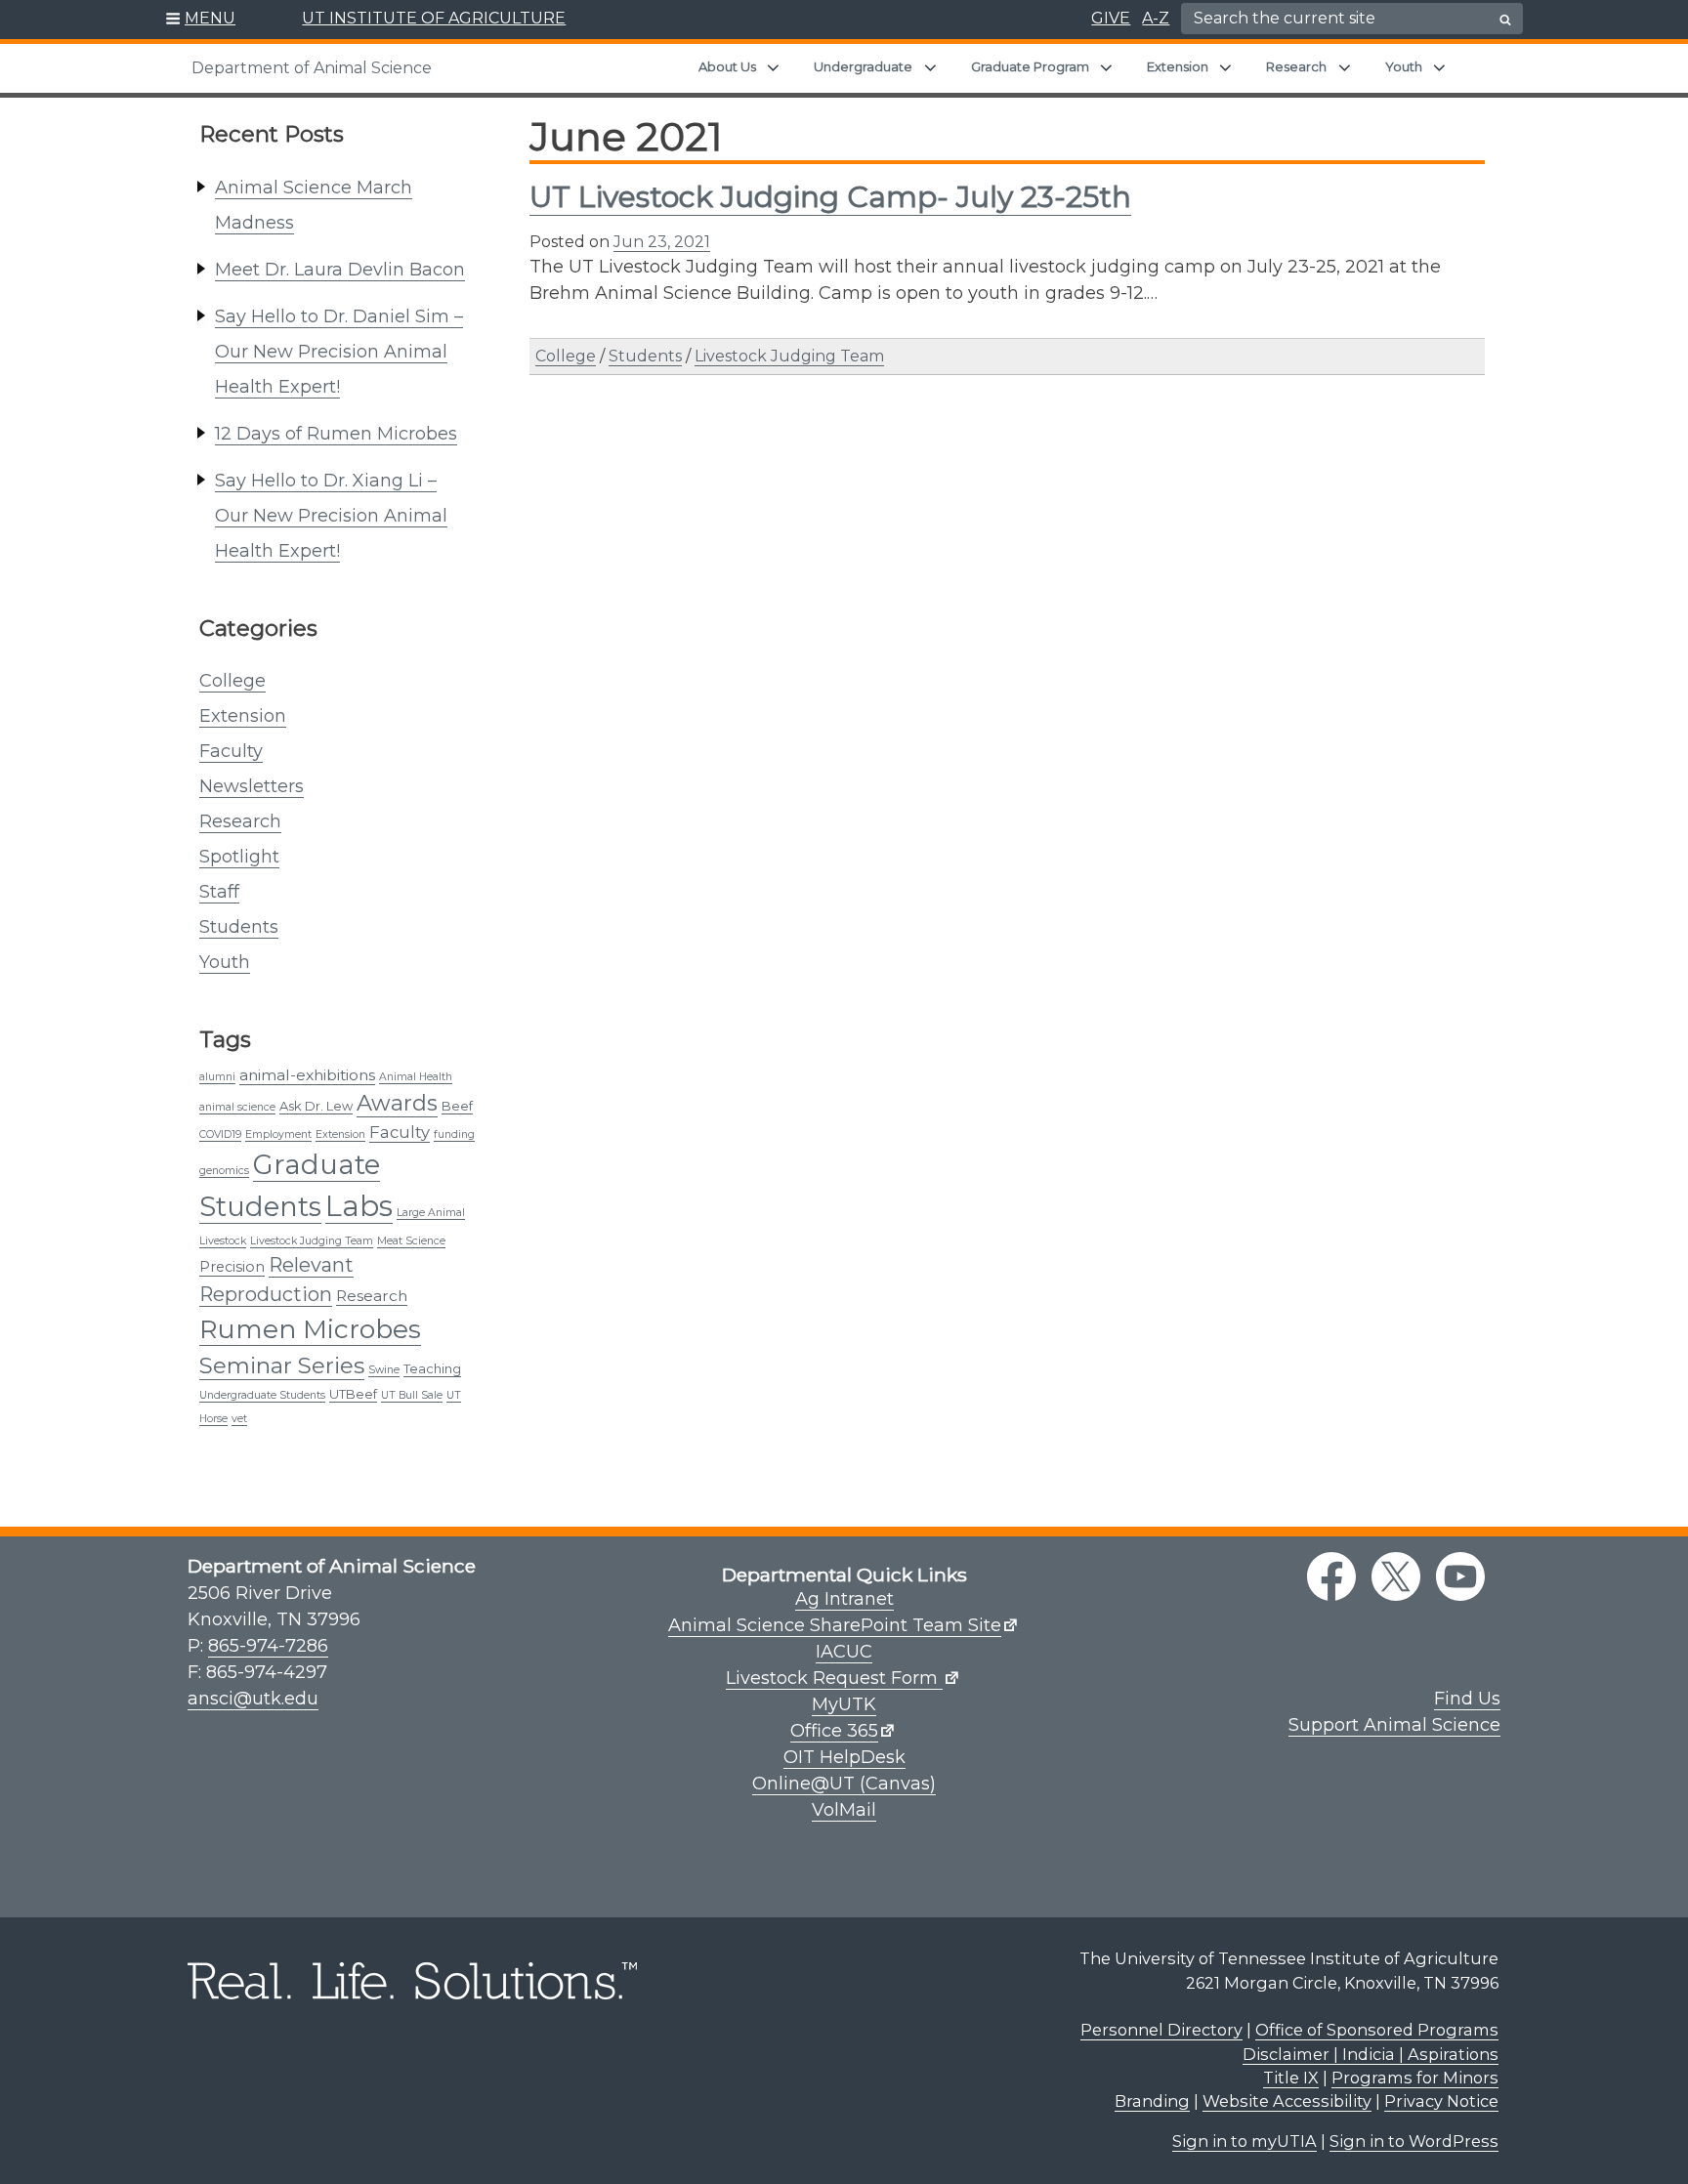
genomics (224, 1171)
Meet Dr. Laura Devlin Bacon (340, 270)
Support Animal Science (1394, 1725)
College (232, 681)
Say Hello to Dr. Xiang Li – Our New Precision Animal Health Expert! (331, 516)
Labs (359, 1206)
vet (239, 1419)
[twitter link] (1396, 1576)
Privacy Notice (1441, 2101)
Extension (1178, 66)
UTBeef (353, 1394)
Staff (219, 892)
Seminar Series (282, 1365)
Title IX (1291, 2078)
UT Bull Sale (412, 1395)
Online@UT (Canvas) (844, 1784)
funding (454, 1134)
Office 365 (834, 1731)
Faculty (231, 751)
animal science (237, 1107)
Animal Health (416, 1077)
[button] (201, 20)
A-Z (1156, 18)
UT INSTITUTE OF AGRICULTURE (434, 18)
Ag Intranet (844, 1599)
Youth (1404, 66)
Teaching (432, 1368)
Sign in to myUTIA (1245, 2141)
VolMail (844, 1810)
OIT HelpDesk (844, 1757)
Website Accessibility (1287, 2101)
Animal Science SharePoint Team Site (835, 1625)
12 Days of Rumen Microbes (336, 434)
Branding (1152, 2101)
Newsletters (252, 786)
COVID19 (220, 1134)
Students (239, 927)
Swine (384, 1370)
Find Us (1467, 1699)
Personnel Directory (1161, 2030)
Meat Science (411, 1241)
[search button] (1505, 20)
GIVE (1111, 18)
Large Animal (431, 1213)
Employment (278, 1134)
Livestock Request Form (834, 1678)
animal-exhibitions (307, 1075)
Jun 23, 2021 (662, 242)
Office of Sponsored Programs (1377, 2030)
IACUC (844, 1652)
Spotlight (239, 857)
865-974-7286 (268, 1646)
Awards (397, 1103)
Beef (457, 1106)
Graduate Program (1030, 66)
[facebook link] (1331, 1576)
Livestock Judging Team (312, 1241)
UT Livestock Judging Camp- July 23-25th (830, 197)
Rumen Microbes (310, 1329)
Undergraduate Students (262, 1395)
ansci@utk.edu (253, 1699)
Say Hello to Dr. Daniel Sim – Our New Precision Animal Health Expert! (339, 352)
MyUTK (844, 1704)
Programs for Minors (1415, 2078)
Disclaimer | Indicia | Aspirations (1371, 2054)
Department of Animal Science (312, 68)
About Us (727, 66)
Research (1296, 66)
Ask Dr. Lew (316, 1106)
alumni (217, 1077)
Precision (232, 1267)
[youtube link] (1460, 1576)
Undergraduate (863, 66)
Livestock (223, 1241)
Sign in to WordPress (1414, 2141)
